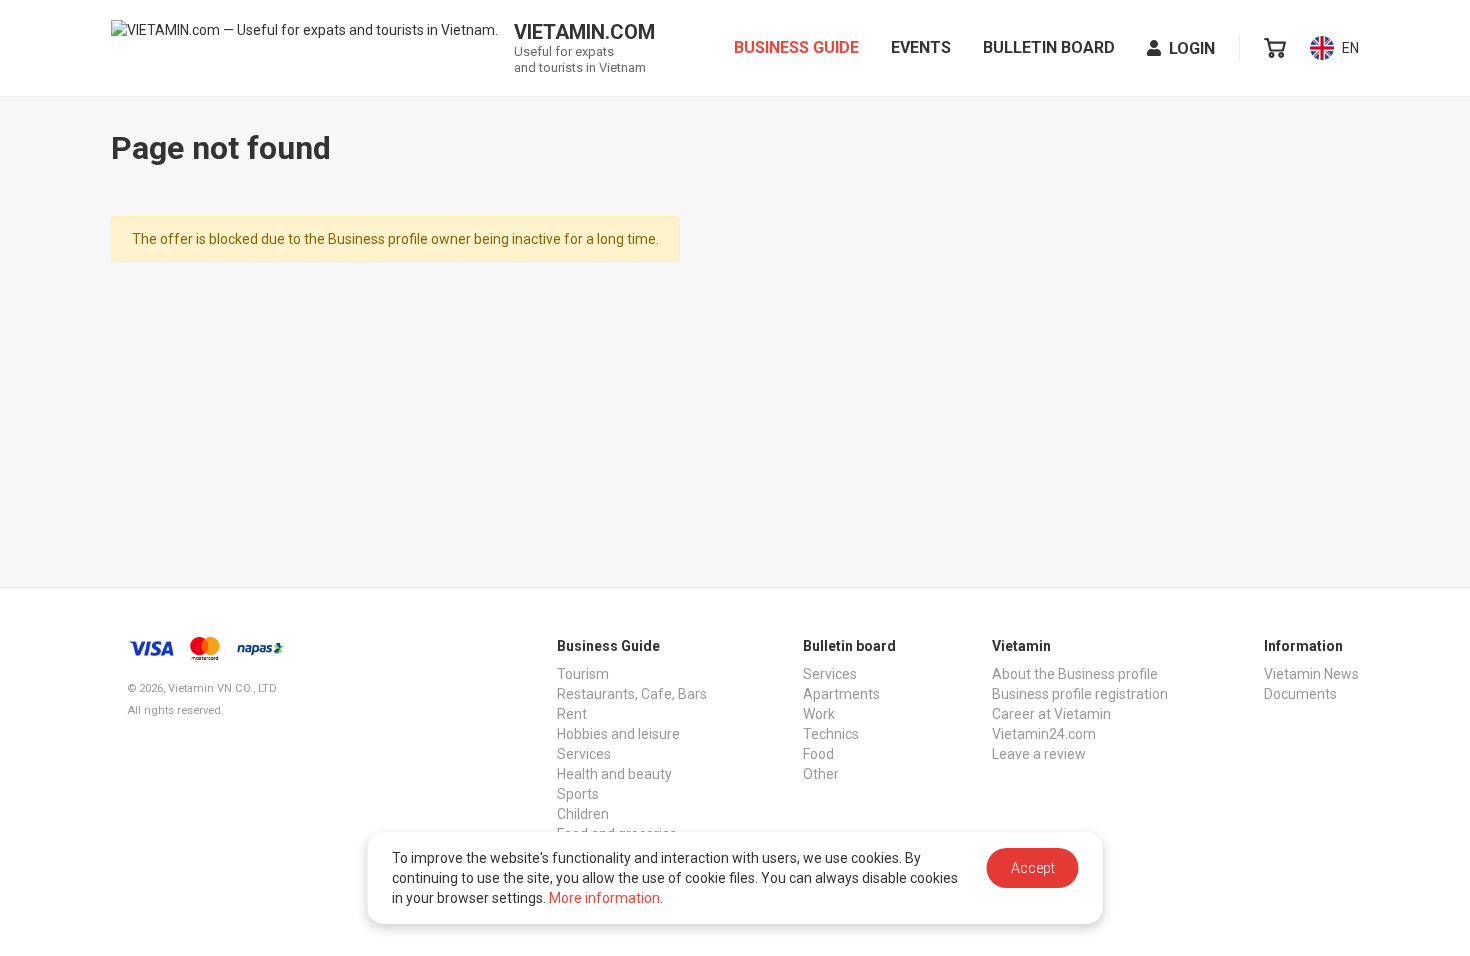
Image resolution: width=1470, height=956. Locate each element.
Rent (572, 714)
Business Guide (796, 47)
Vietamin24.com (1044, 734)
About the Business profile (1075, 674)
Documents (1300, 694)
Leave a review (1039, 754)
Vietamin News (1311, 674)
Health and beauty (614, 774)
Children (583, 814)
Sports (578, 794)
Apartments (841, 694)
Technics (831, 734)
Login (1192, 48)
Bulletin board (1049, 47)
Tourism (583, 674)
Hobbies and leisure (618, 734)
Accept (1033, 868)
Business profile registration (1080, 694)
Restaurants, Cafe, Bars (632, 694)
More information (604, 898)
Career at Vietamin (1051, 714)
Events (921, 47)
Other (821, 774)
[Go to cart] (1275, 48)
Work (819, 714)
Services (584, 754)
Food (818, 754)
